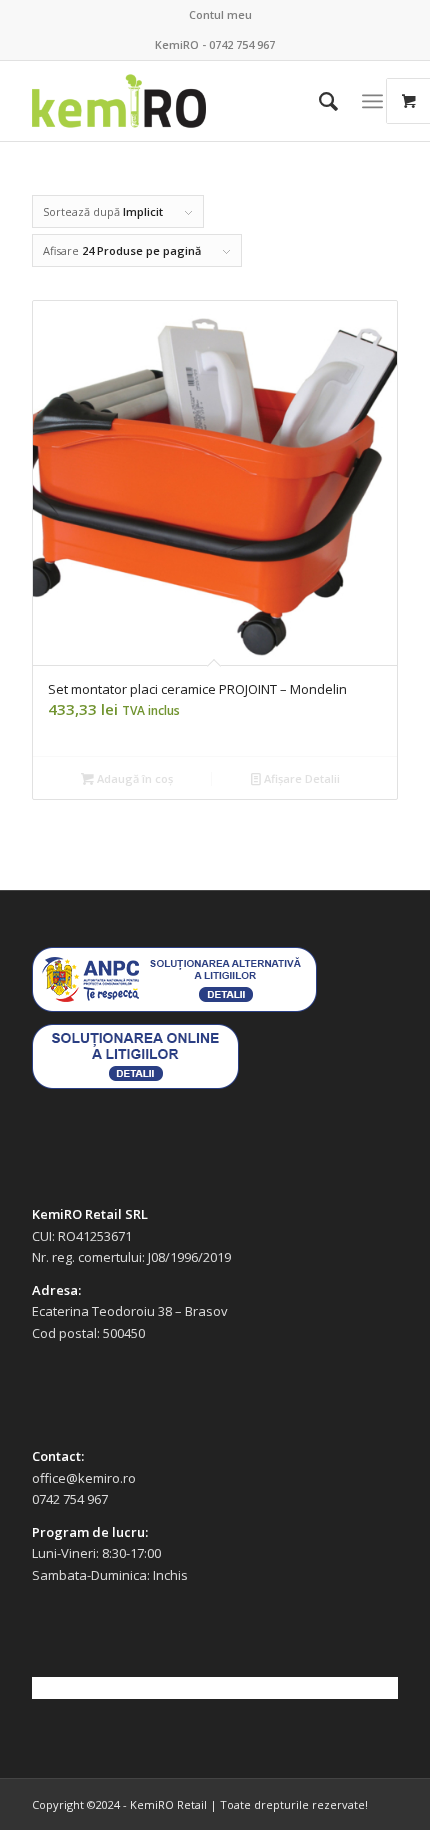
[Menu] (372, 101)
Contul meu (220, 14)
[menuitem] (220, 15)
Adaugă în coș (133, 778)
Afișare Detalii (300, 778)
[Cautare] (318, 101)
